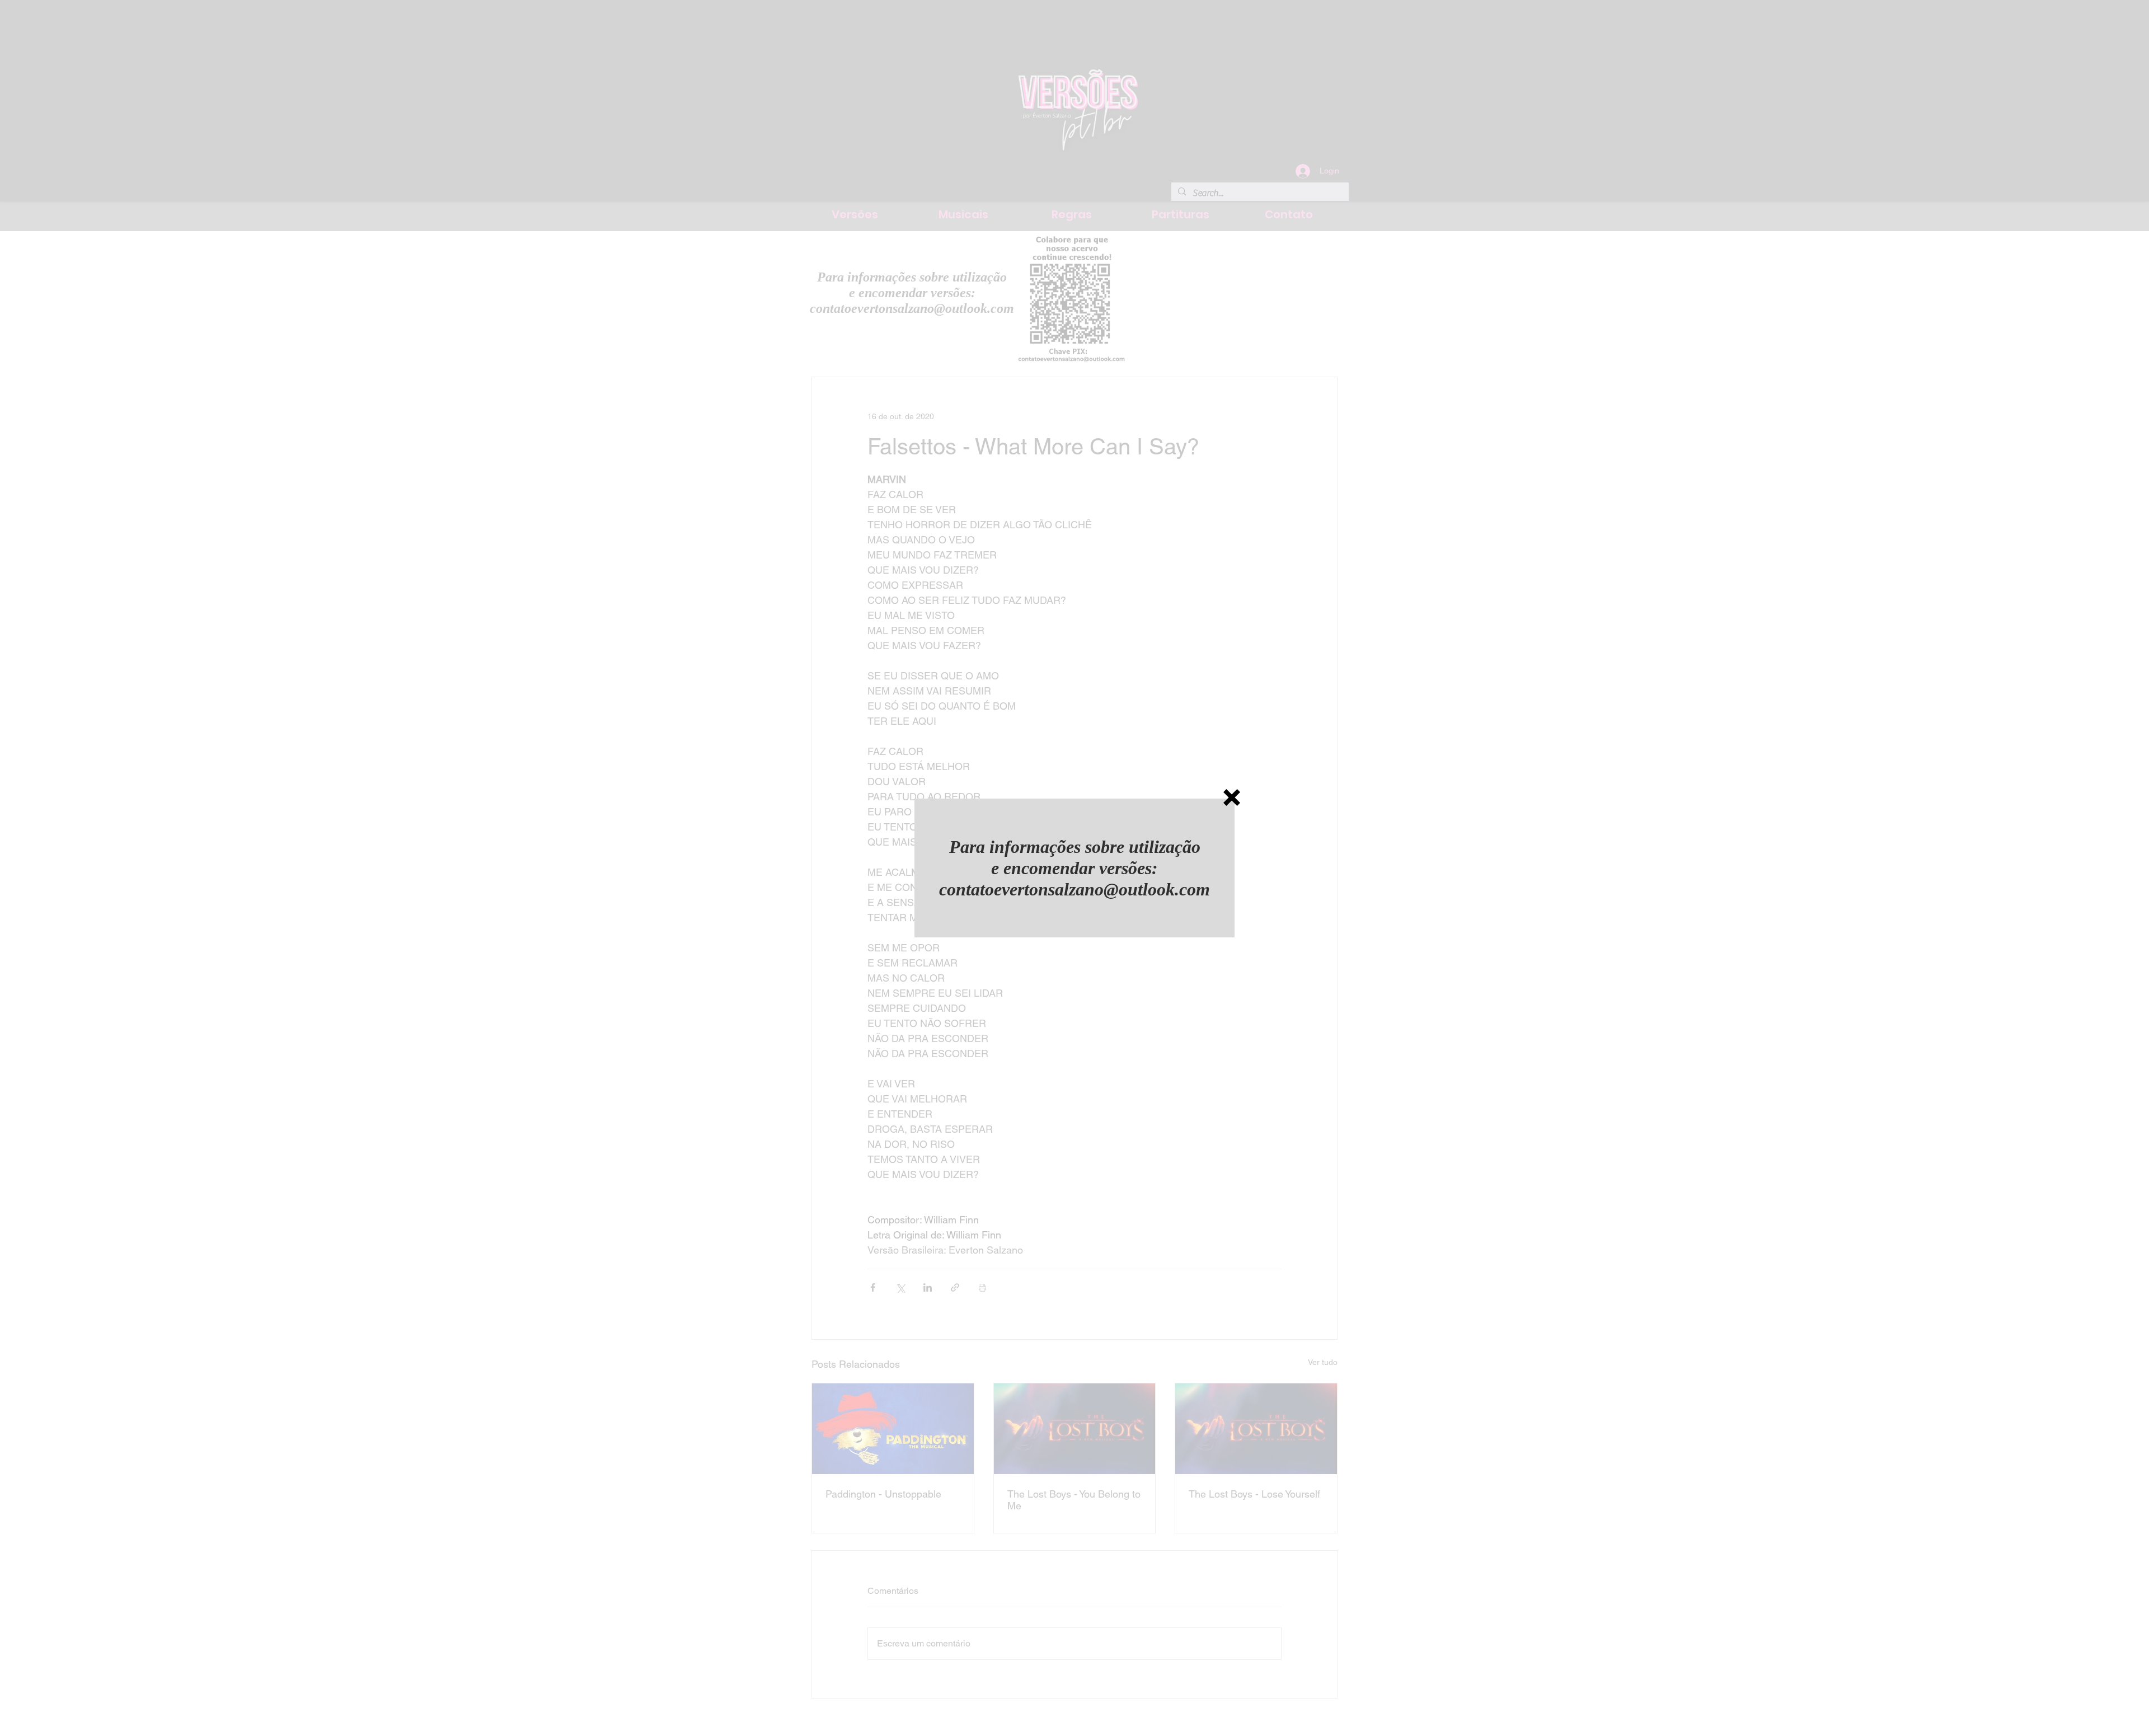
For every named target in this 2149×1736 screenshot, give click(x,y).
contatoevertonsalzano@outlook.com (1074, 889)
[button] (1232, 797)
